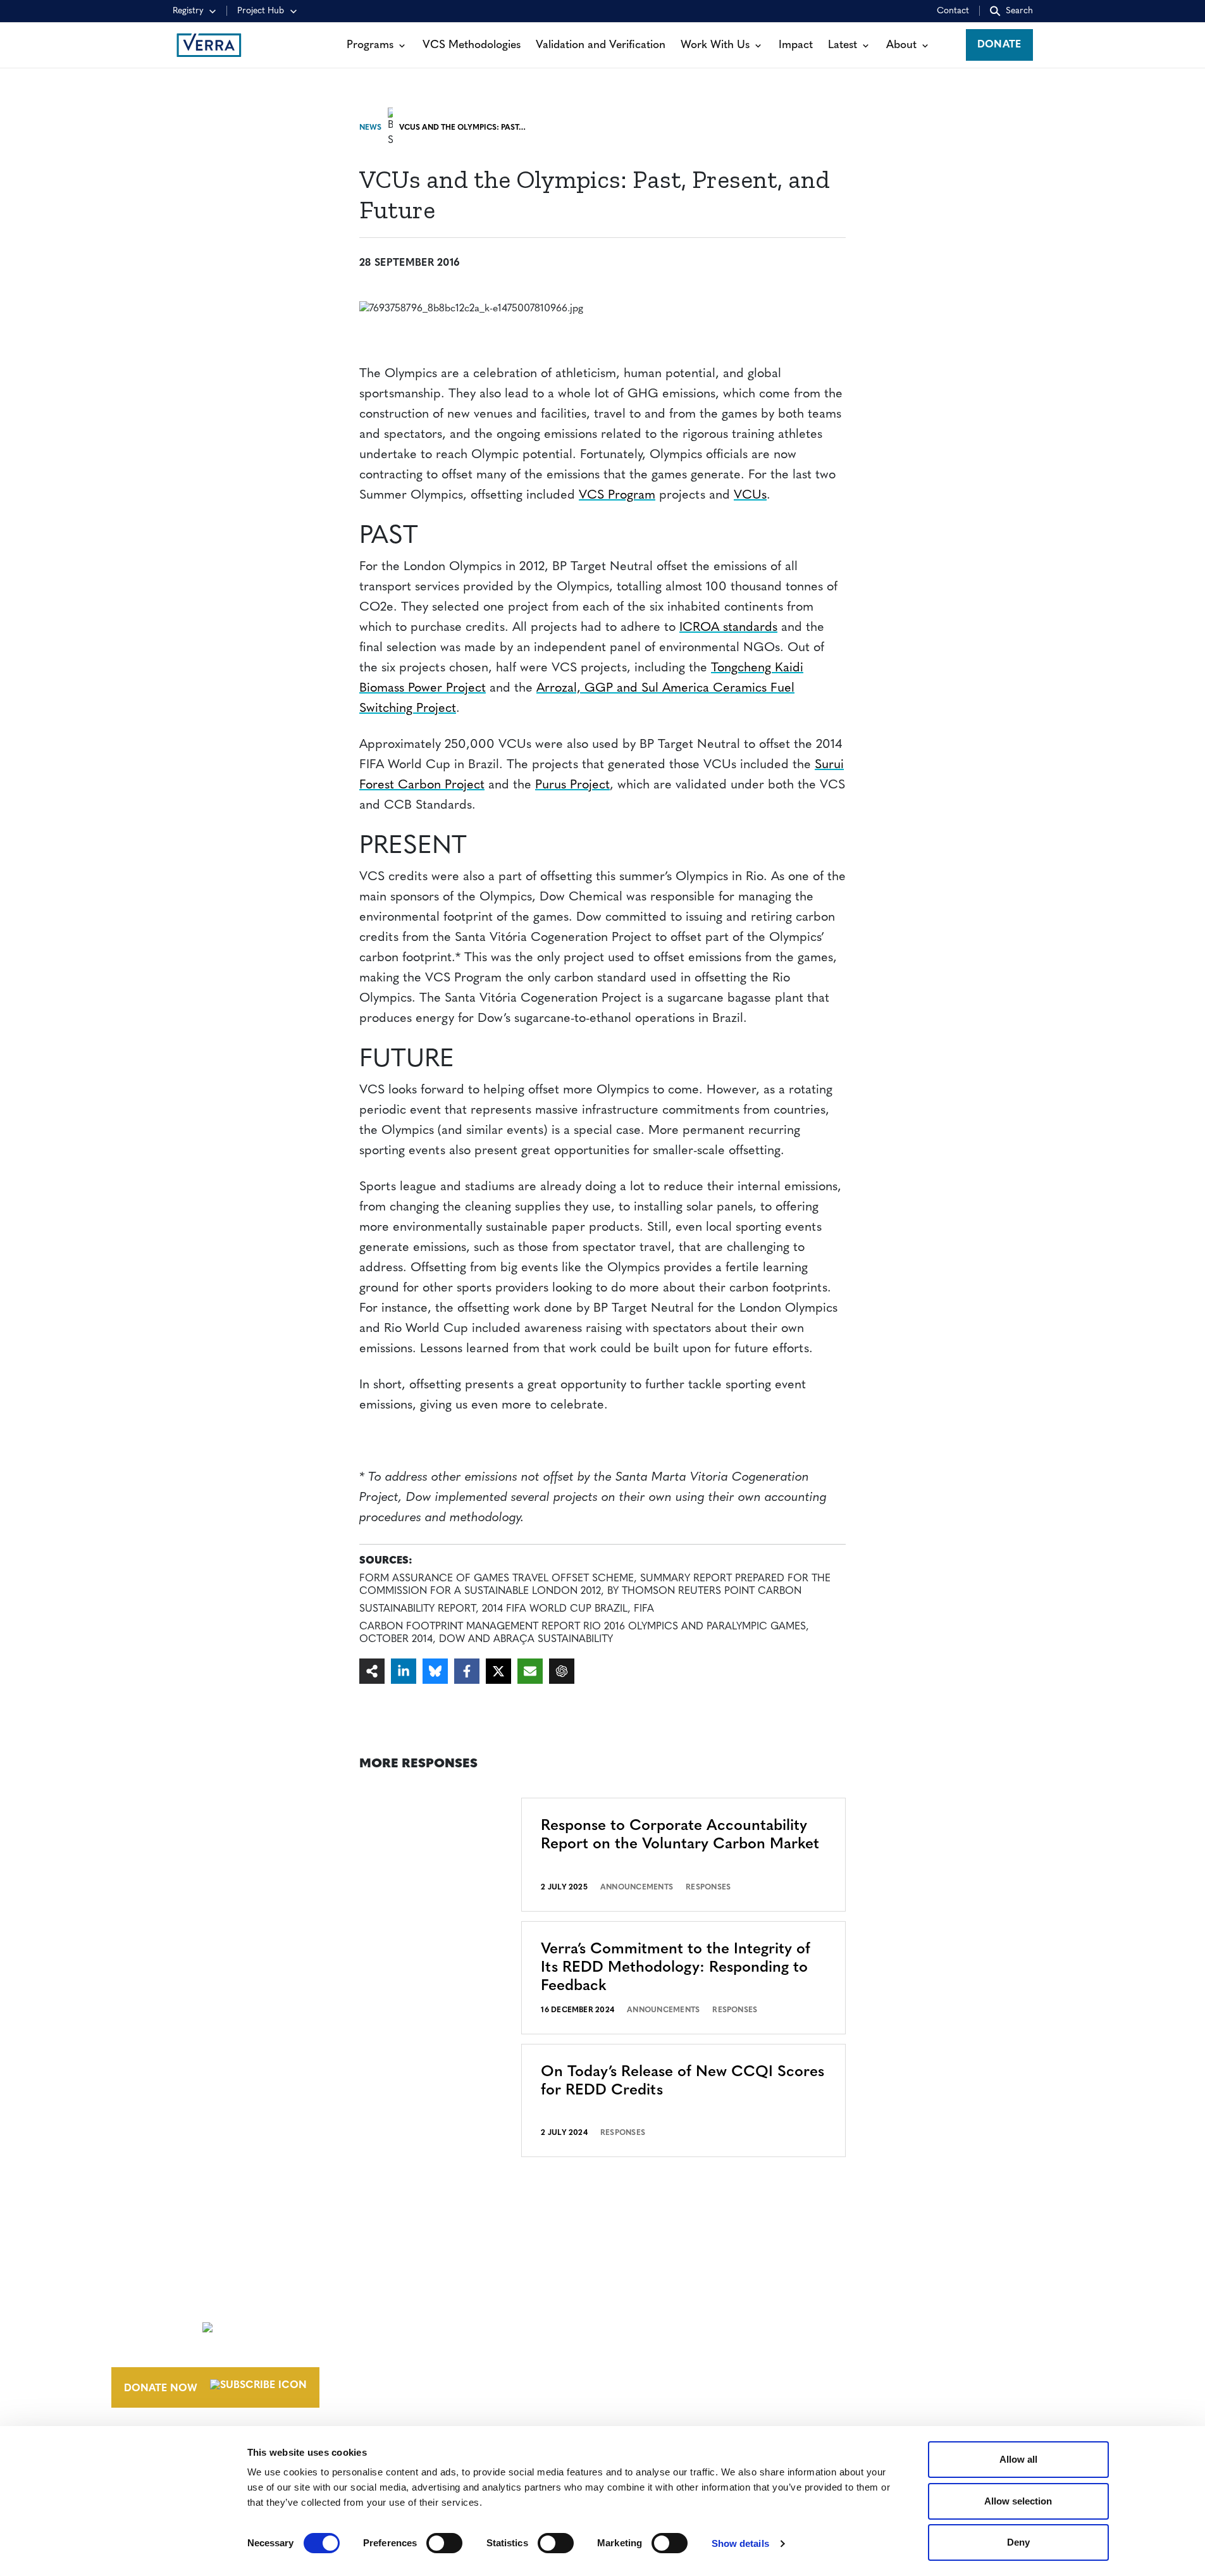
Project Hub (261, 11)
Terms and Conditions (897, 2301)
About (901, 45)
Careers (660, 2325)
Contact (953, 11)
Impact (796, 45)
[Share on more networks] (372, 1671)
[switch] (444, 2543)
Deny (1018, 2542)
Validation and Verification (601, 45)
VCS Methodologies (472, 45)
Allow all (1018, 2459)
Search (1019, 11)
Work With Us (715, 45)
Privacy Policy (874, 2348)
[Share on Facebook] (467, 1671)
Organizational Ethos (703, 2372)
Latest (843, 45)
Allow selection (1018, 2501)
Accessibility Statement (900, 2325)
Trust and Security (887, 2372)
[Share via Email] (530, 1671)
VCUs (750, 495)
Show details (740, 2543)
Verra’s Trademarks (693, 2348)
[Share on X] (498, 1671)
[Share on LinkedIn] (404, 1671)
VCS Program (617, 495)
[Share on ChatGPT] (562, 1671)
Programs (370, 45)
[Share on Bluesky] (435, 1671)
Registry (188, 11)
